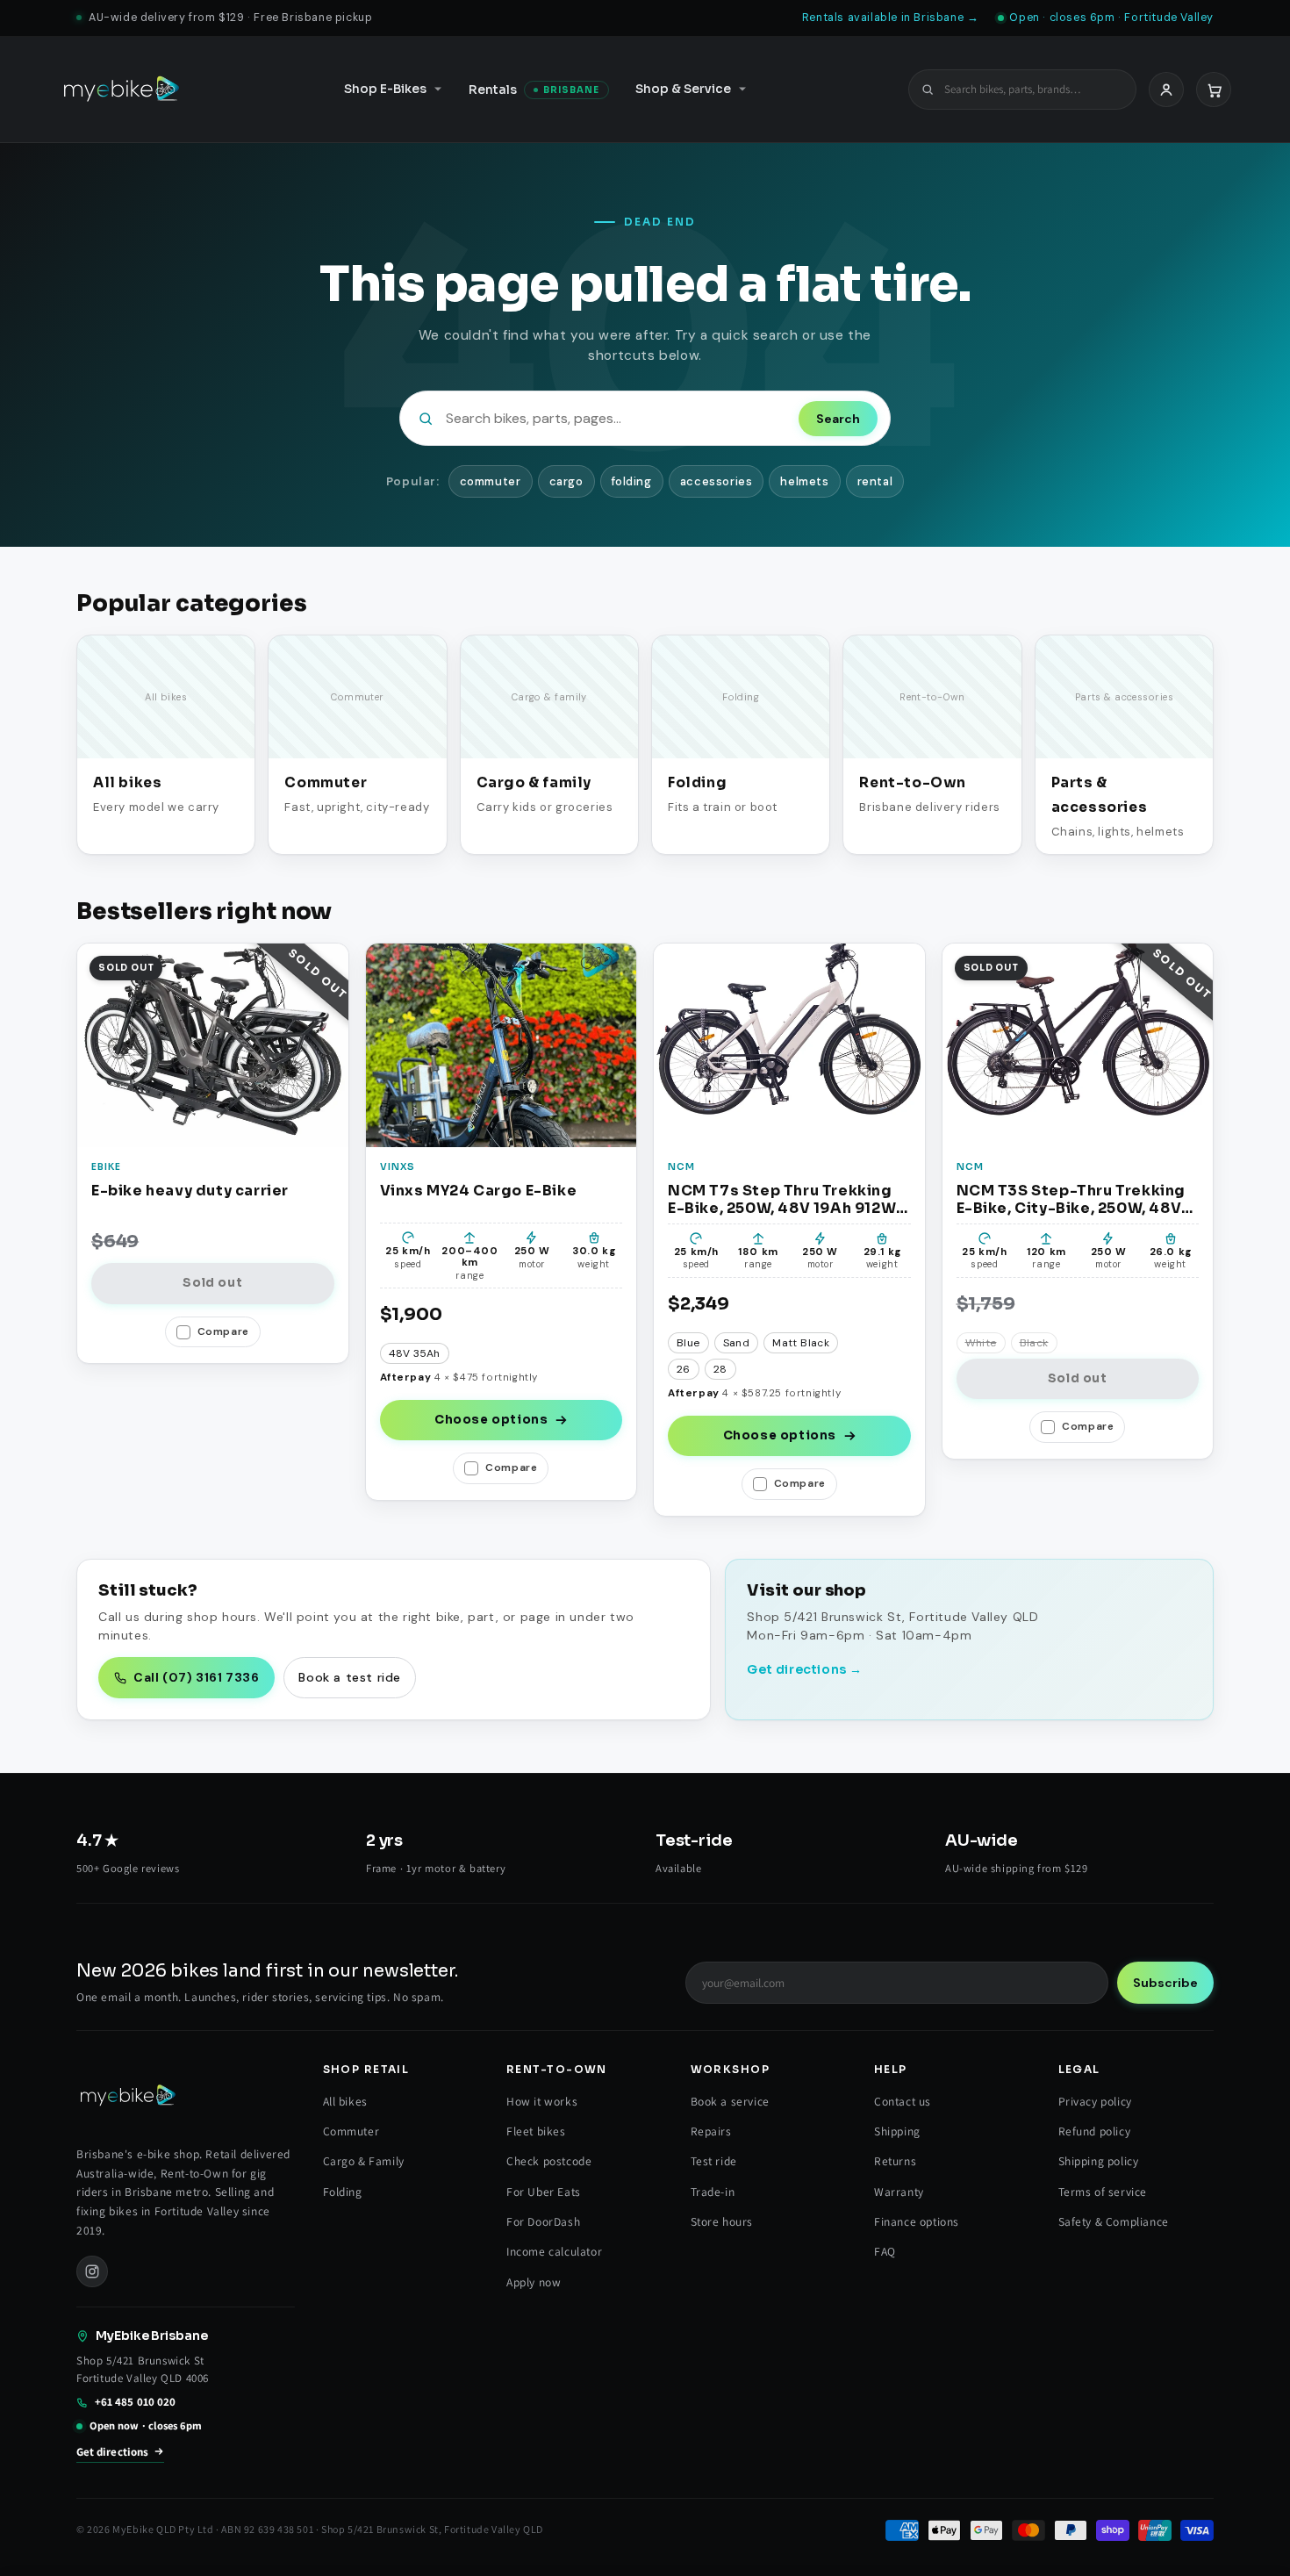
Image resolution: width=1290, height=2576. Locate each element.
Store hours (722, 2221)
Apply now (534, 2282)
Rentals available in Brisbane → (891, 18)
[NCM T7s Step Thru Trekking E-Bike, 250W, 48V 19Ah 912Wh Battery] (789, 1045)
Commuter (351, 2131)
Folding (343, 2192)
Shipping (897, 2131)
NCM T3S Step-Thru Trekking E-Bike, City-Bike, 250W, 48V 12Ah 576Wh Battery (1071, 1199)
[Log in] (1166, 89)
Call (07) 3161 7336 (196, 1677)
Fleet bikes (536, 2131)
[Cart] (1214, 89)
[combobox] (1033, 89)
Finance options (917, 2221)
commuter (491, 481)
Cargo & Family (364, 2161)
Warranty (899, 2192)
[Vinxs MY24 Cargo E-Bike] (502, 1045)
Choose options (491, 1420)
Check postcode (549, 2161)
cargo (566, 481)
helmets (804, 481)
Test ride (714, 2161)
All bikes (345, 2101)
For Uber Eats (544, 2192)
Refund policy (1095, 2131)
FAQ (885, 2251)
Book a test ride (350, 1677)
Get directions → (805, 1669)
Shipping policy (1099, 2161)
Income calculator (554, 2251)
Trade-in (713, 2192)
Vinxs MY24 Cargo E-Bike (479, 1191)
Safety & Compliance (1114, 2221)
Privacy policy (1095, 2101)
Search (838, 419)
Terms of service (1103, 2192)
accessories (717, 481)
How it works (542, 2101)
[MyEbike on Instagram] (92, 2271)
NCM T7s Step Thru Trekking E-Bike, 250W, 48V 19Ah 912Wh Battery (787, 1199)
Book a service (730, 2101)
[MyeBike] (121, 90)
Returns (895, 2161)
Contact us (903, 2101)
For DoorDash (543, 2221)
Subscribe (1165, 1983)
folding (632, 481)
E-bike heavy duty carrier (190, 1191)
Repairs (711, 2131)
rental (875, 481)
